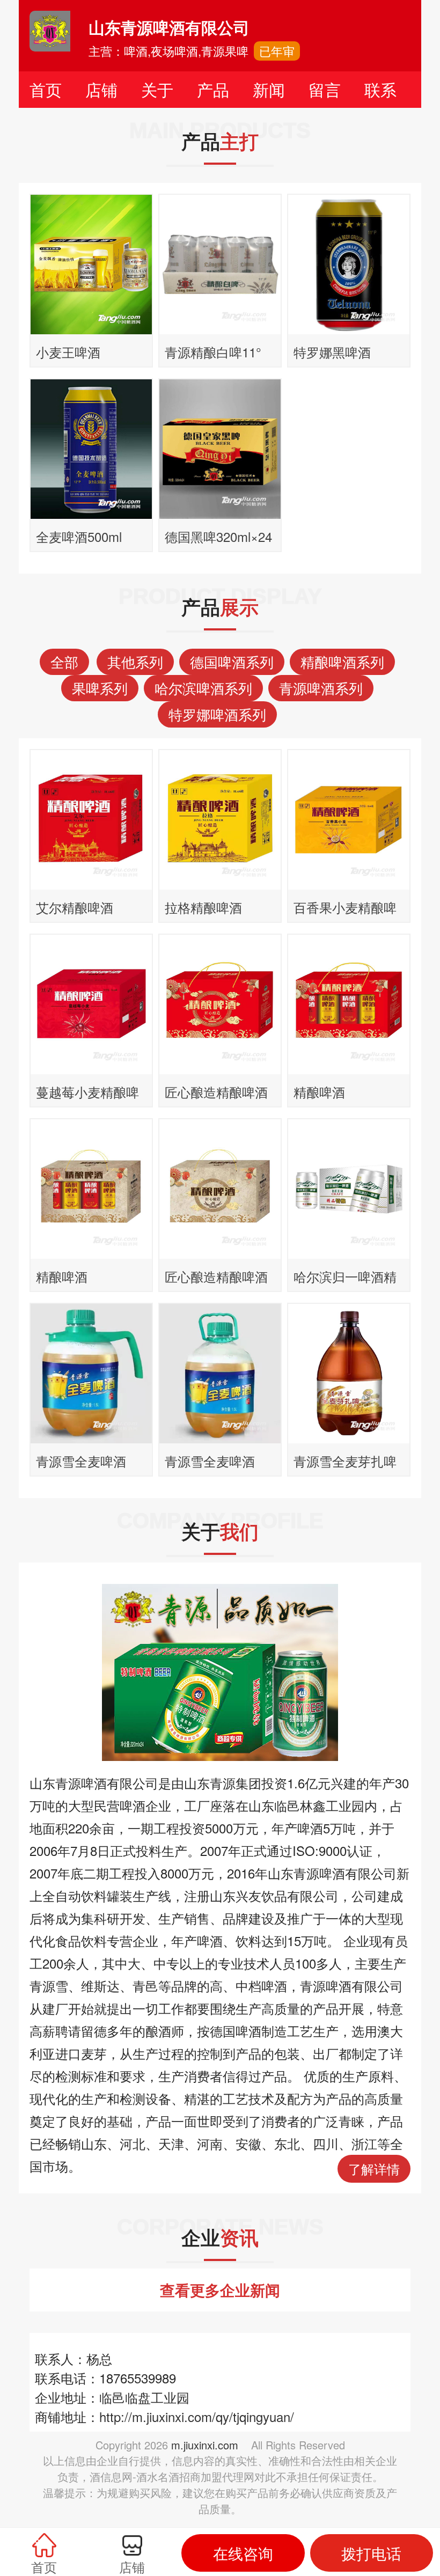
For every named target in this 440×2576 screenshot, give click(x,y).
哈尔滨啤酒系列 (203, 688)
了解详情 (374, 2168)
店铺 (101, 89)
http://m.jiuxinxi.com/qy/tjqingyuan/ (197, 2416)
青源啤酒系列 (321, 688)
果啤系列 (100, 688)
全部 (64, 661)
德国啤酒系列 (232, 661)
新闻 (269, 89)
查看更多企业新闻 (220, 2290)
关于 (157, 89)
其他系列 (135, 661)
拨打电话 (371, 2553)
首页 (46, 89)
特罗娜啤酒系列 (217, 714)
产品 (213, 89)
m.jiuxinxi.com (205, 2445)
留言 (325, 89)
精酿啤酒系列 (342, 661)
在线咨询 (243, 2553)
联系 (380, 89)
